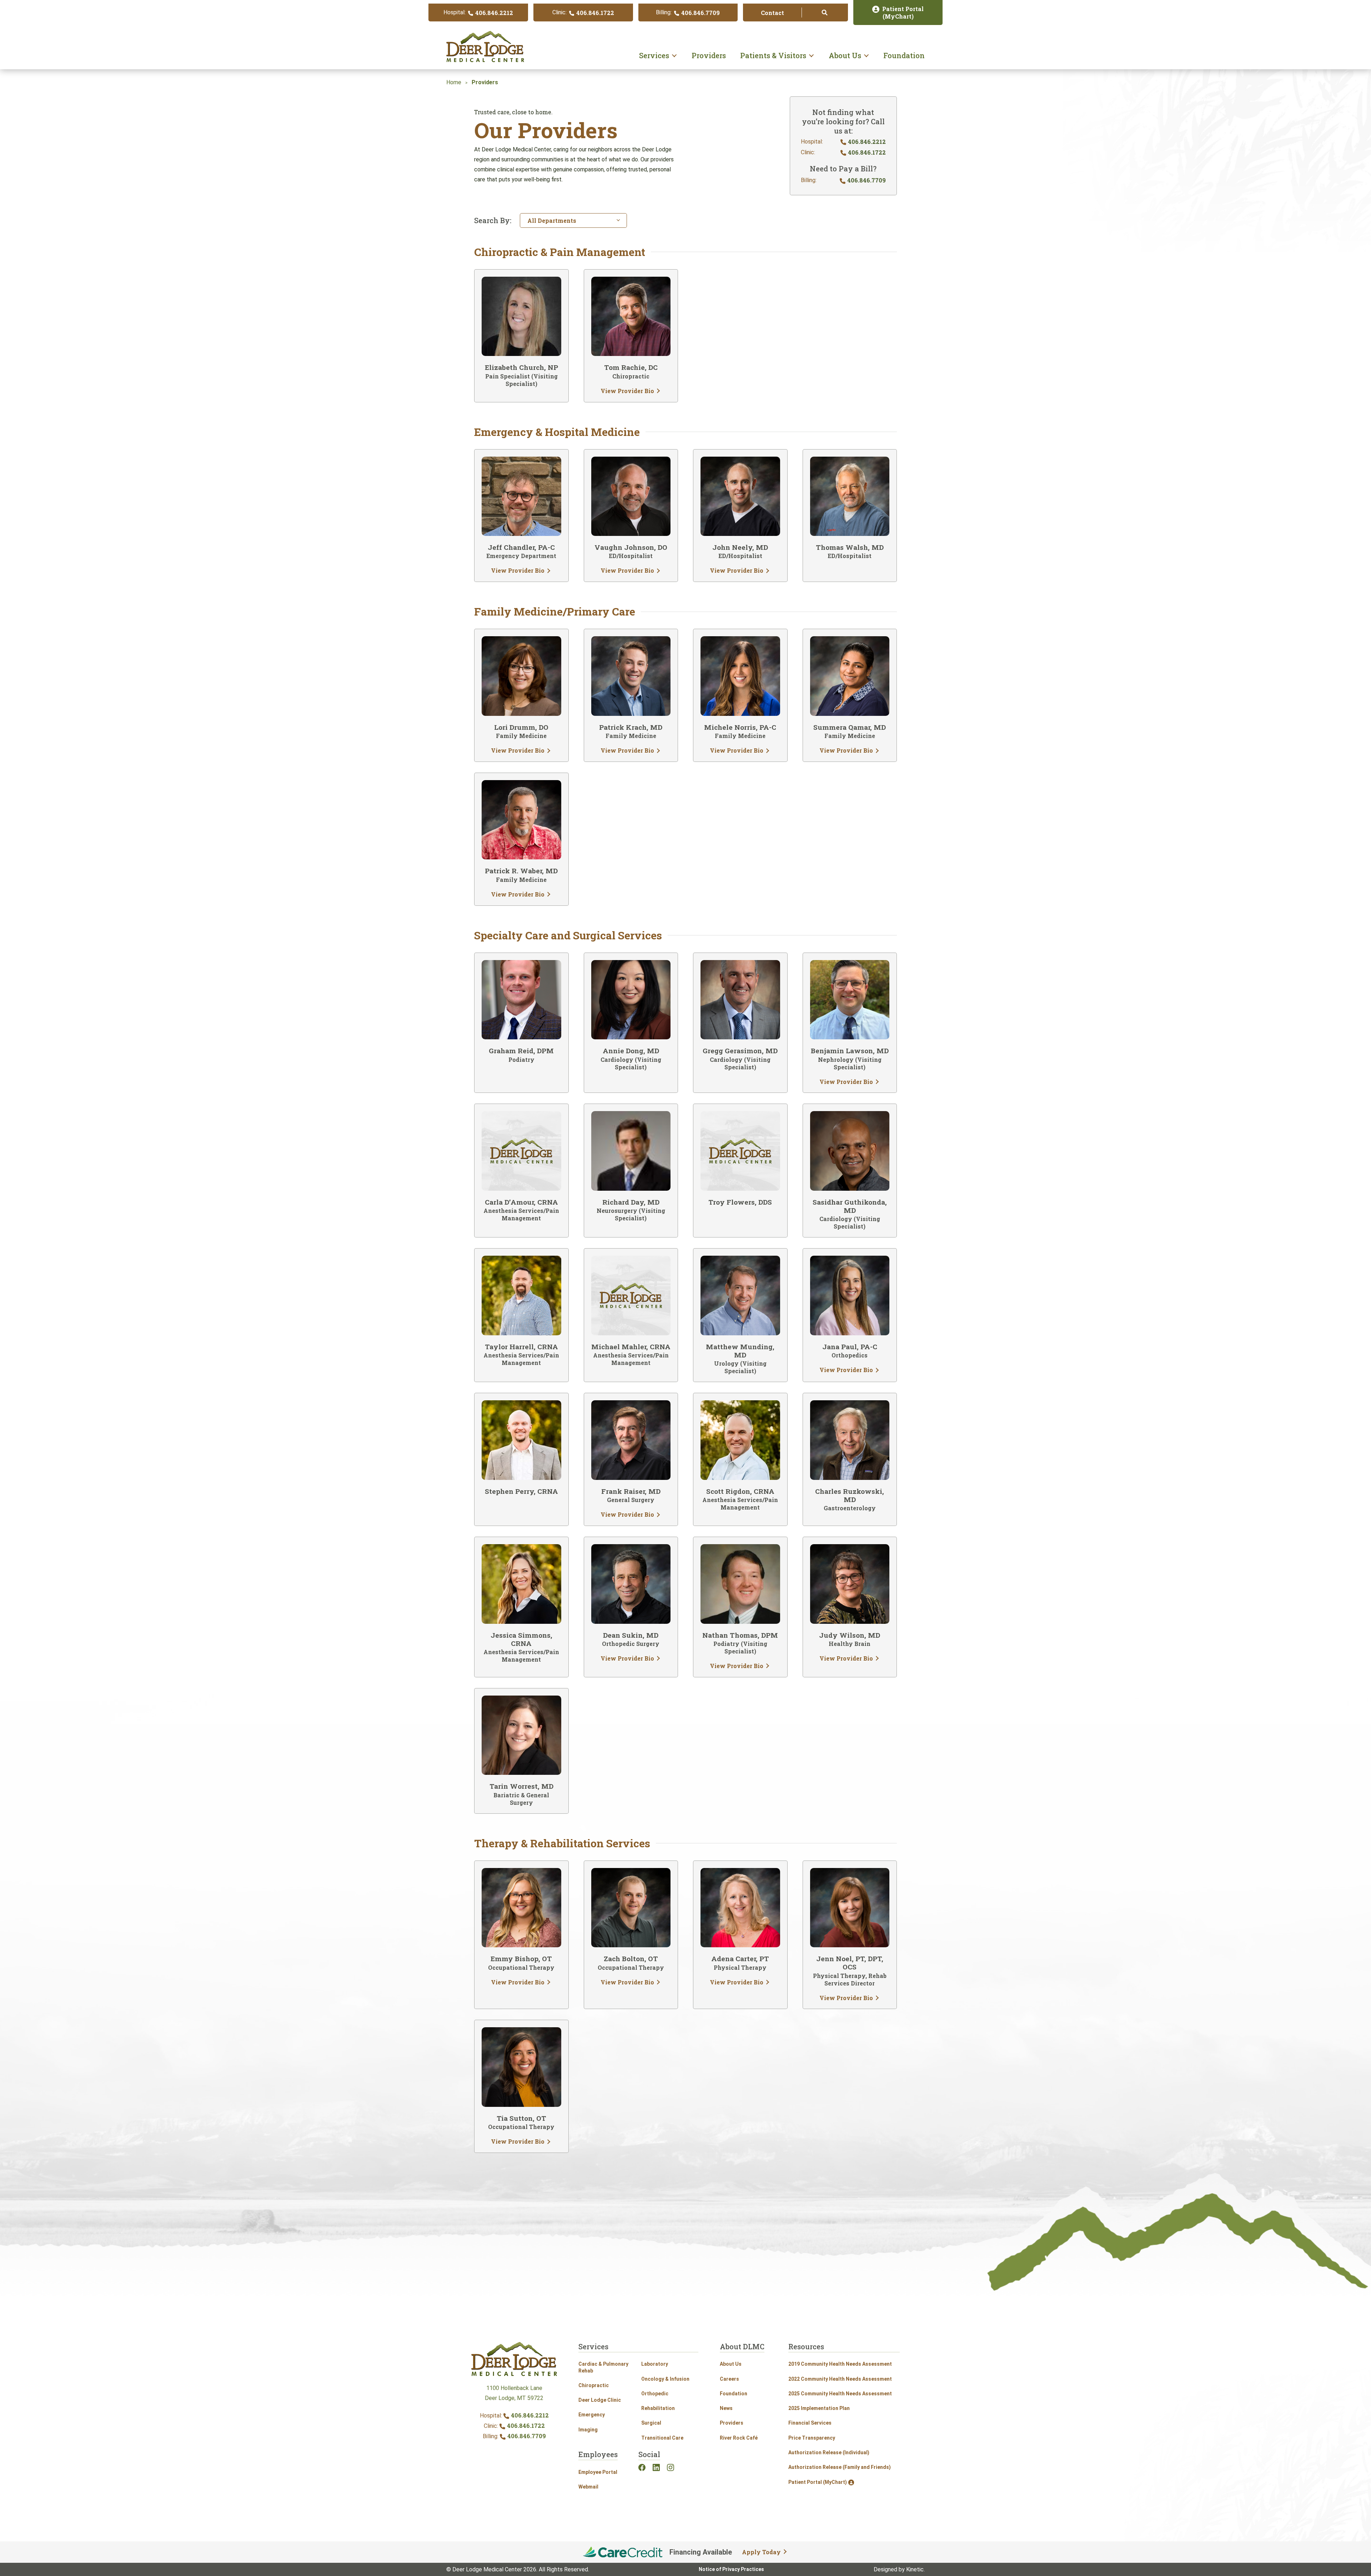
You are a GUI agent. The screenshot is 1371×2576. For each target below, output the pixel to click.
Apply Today (761, 2552)
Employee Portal (598, 2472)
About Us (845, 55)
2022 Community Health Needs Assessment (840, 2379)
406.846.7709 (526, 2436)
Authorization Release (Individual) (829, 2452)
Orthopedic (655, 2394)
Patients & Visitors (773, 55)
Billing (688, 13)
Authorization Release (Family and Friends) (840, 2467)
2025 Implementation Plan (819, 2408)
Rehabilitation (658, 2408)
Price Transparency (812, 2438)
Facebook (642, 2467)
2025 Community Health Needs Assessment (840, 2394)
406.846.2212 (530, 2415)
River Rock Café (739, 2438)
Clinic (583, 13)
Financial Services (810, 2423)
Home (454, 82)
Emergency (592, 2415)
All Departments (552, 220)
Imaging (588, 2430)
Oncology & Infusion (665, 2379)
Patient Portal (903, 13)
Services (654, 55)
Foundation (904, 55)
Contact (772, 13)
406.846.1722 (525, 2426)
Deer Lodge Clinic (600, 2400)
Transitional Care (662, 2438)
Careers (729, 2379)
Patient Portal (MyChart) (818, 2482)
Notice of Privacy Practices (731, 2569)
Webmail (588, 2487)
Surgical (651, 2423)
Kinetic (915, 2569)
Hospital (478, 13)
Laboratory (655, 2364)
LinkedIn (656, 2467)
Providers (709, 55)
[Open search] (825, 12)
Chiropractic (594, 2385)
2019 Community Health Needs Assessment (840, 2364)
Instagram (671, 2467)
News (726, 2408)
